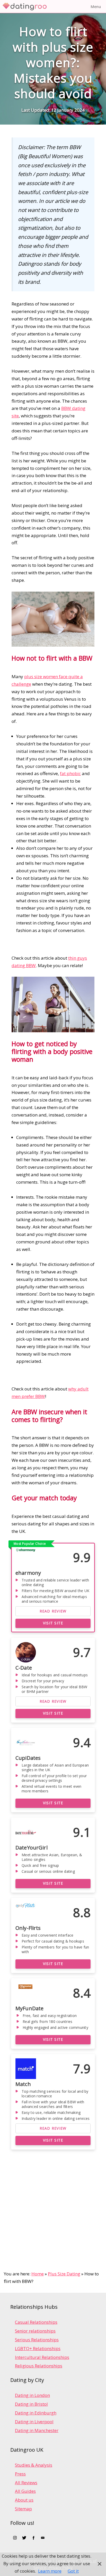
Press (20, 2474)
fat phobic (70, 773)
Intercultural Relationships (42, 2357)
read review (53, 1611)
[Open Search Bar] (72, 6)
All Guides (25, 2491)
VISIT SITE (53, 1623)
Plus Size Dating (64, 2274)
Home (38, 2274)
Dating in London (32, 2395)
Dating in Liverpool (34, 2422)
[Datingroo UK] (26, 6)
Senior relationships (35, 2331)
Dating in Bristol (31, 2404)
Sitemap (23, 2509)
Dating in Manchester (37, 2430)
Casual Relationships (36, 2322)
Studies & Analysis (34, 2465)
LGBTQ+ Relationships (38, 2348)
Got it (73, 2571)
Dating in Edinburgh (36, 2413)
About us (24, 2500)
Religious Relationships (39, 2366)
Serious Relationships (37, 2340)
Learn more (50, 2571)
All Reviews (26, 2483)
